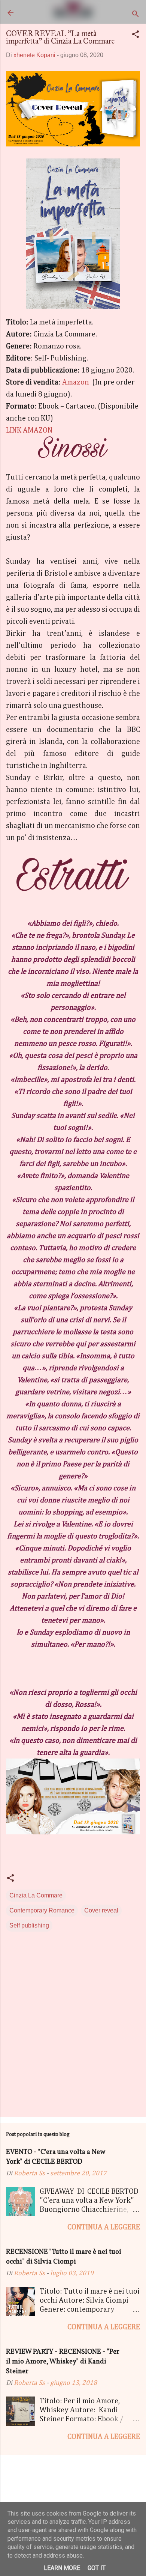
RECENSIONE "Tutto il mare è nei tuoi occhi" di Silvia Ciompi (64, 2257)
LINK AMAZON (29, 430)
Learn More (62, 2568)
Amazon (76, 382)
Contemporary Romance (42, 1910)
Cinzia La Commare (36, 1895)
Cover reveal (101, 1910)
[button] (136, 35)
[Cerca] (136, 15)
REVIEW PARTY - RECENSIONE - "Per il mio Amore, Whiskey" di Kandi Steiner (63, 2362)
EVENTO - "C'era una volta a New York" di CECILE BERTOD (55, 2157)
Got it (97, 2568)
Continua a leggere (104, 2227)
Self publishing (29, 1925)
